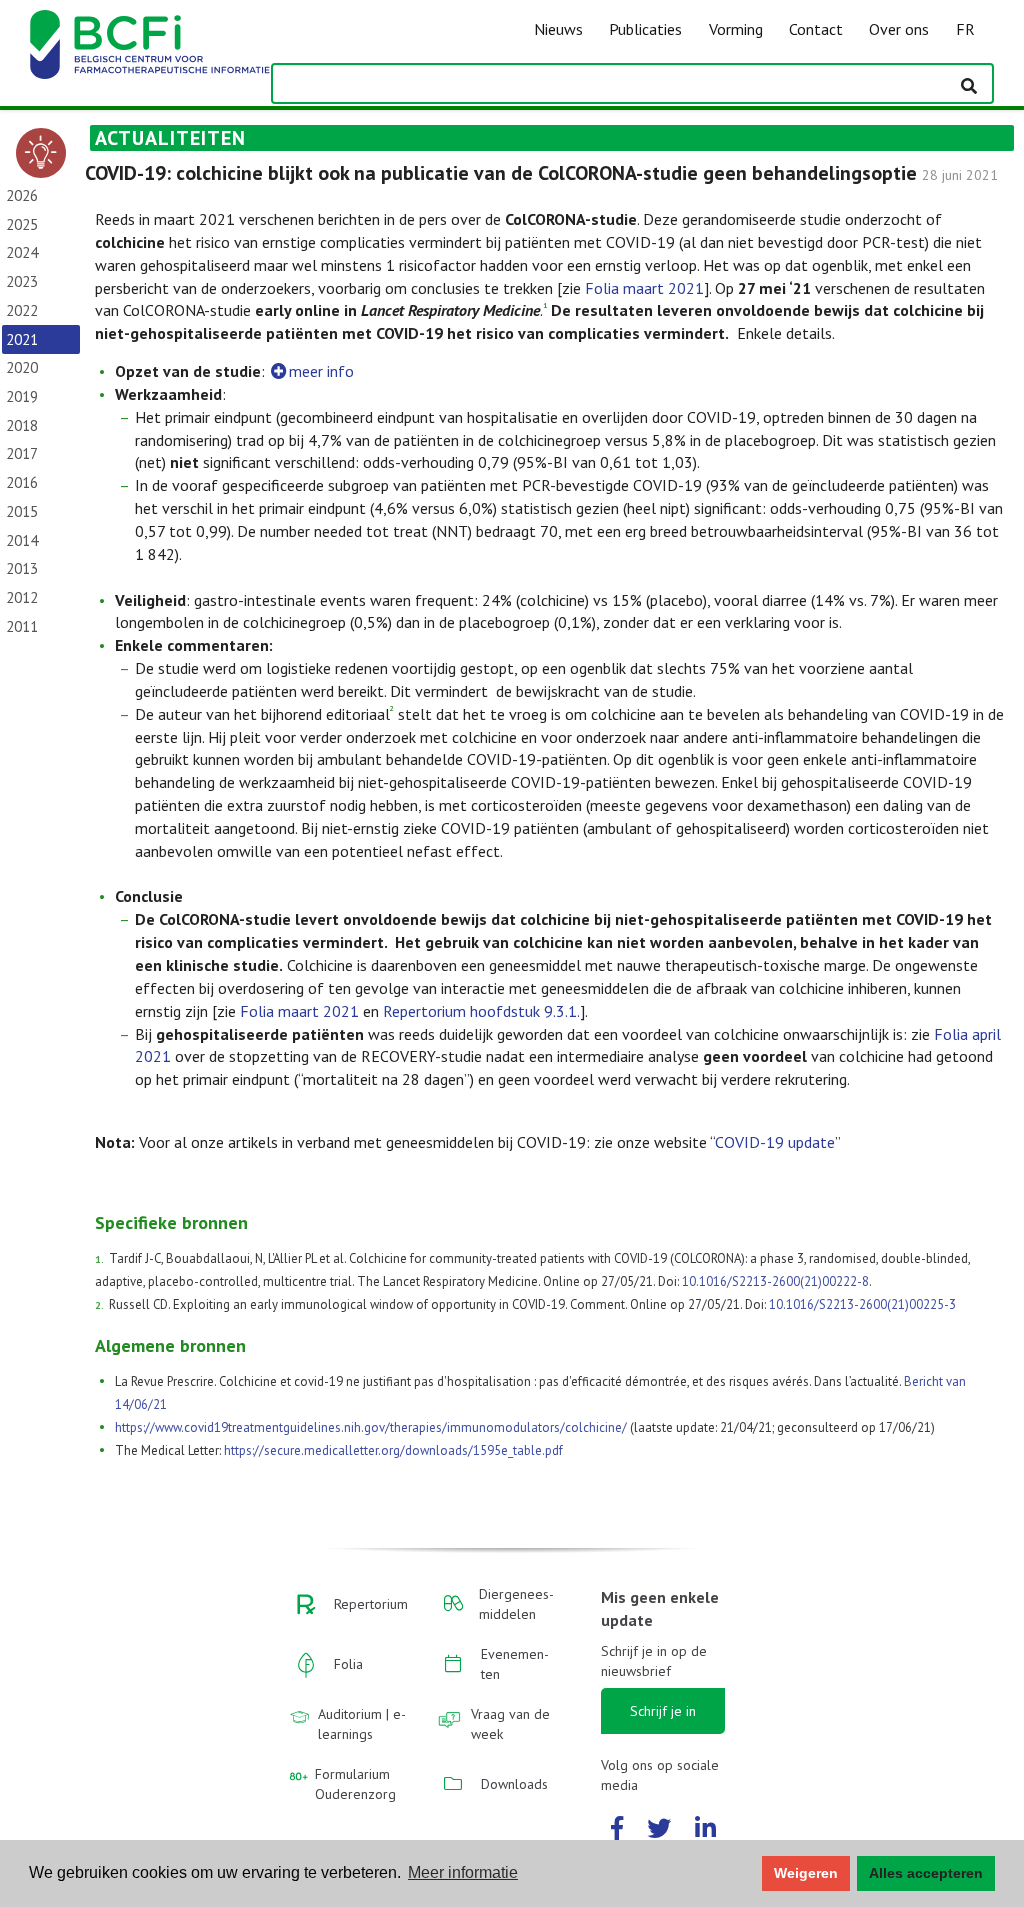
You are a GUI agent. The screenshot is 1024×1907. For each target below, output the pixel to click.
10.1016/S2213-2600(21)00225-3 (862, 1304)
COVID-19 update (775, 1142)
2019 (22, 396)
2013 (22, 568)
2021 (22, 339)
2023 (22, 281)
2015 (22, 511)
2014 (22, 540)
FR (965, 29)
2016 (22, 482)
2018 (22, 425)
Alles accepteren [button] (926, 1873)
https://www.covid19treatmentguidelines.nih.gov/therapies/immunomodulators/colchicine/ (371, 1427)
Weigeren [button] (806, 1873)
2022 (22, 310)
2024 (22, 252)
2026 (22, 195)
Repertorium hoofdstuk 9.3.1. (481, 1011)
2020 (22, 367)
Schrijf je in (663, 1711)
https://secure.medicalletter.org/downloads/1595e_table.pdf (393, 1450)
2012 (22, 597)
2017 (22, 453)
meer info (321, 371)
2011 (22, 626)
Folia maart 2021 (644, 288)
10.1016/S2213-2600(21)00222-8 (775, 1281)
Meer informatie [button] (463, 1872)
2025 (22, 224)
